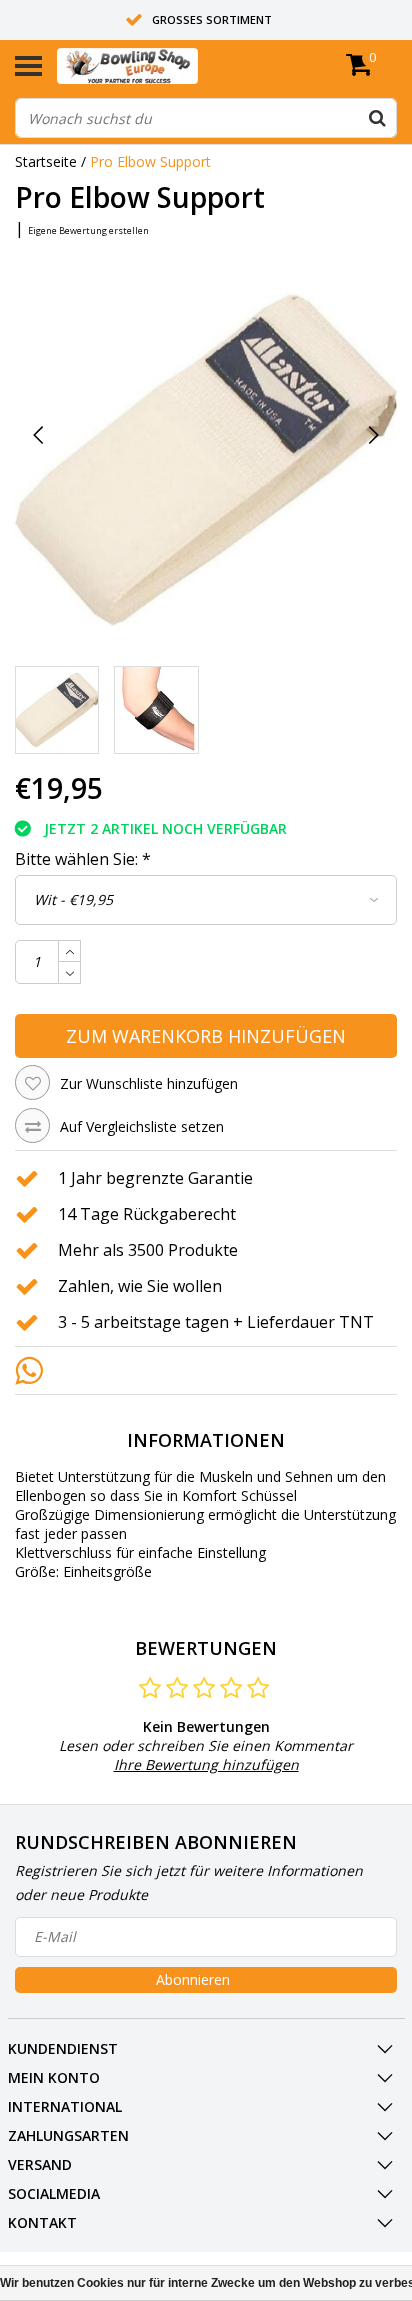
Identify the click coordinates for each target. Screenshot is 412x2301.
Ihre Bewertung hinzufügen (206, 1764)
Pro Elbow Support (150, 161)
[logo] (158, 66)
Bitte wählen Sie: (83, 859)
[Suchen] (377, 118)
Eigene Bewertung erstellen (88, 230)
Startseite (46, 161)
